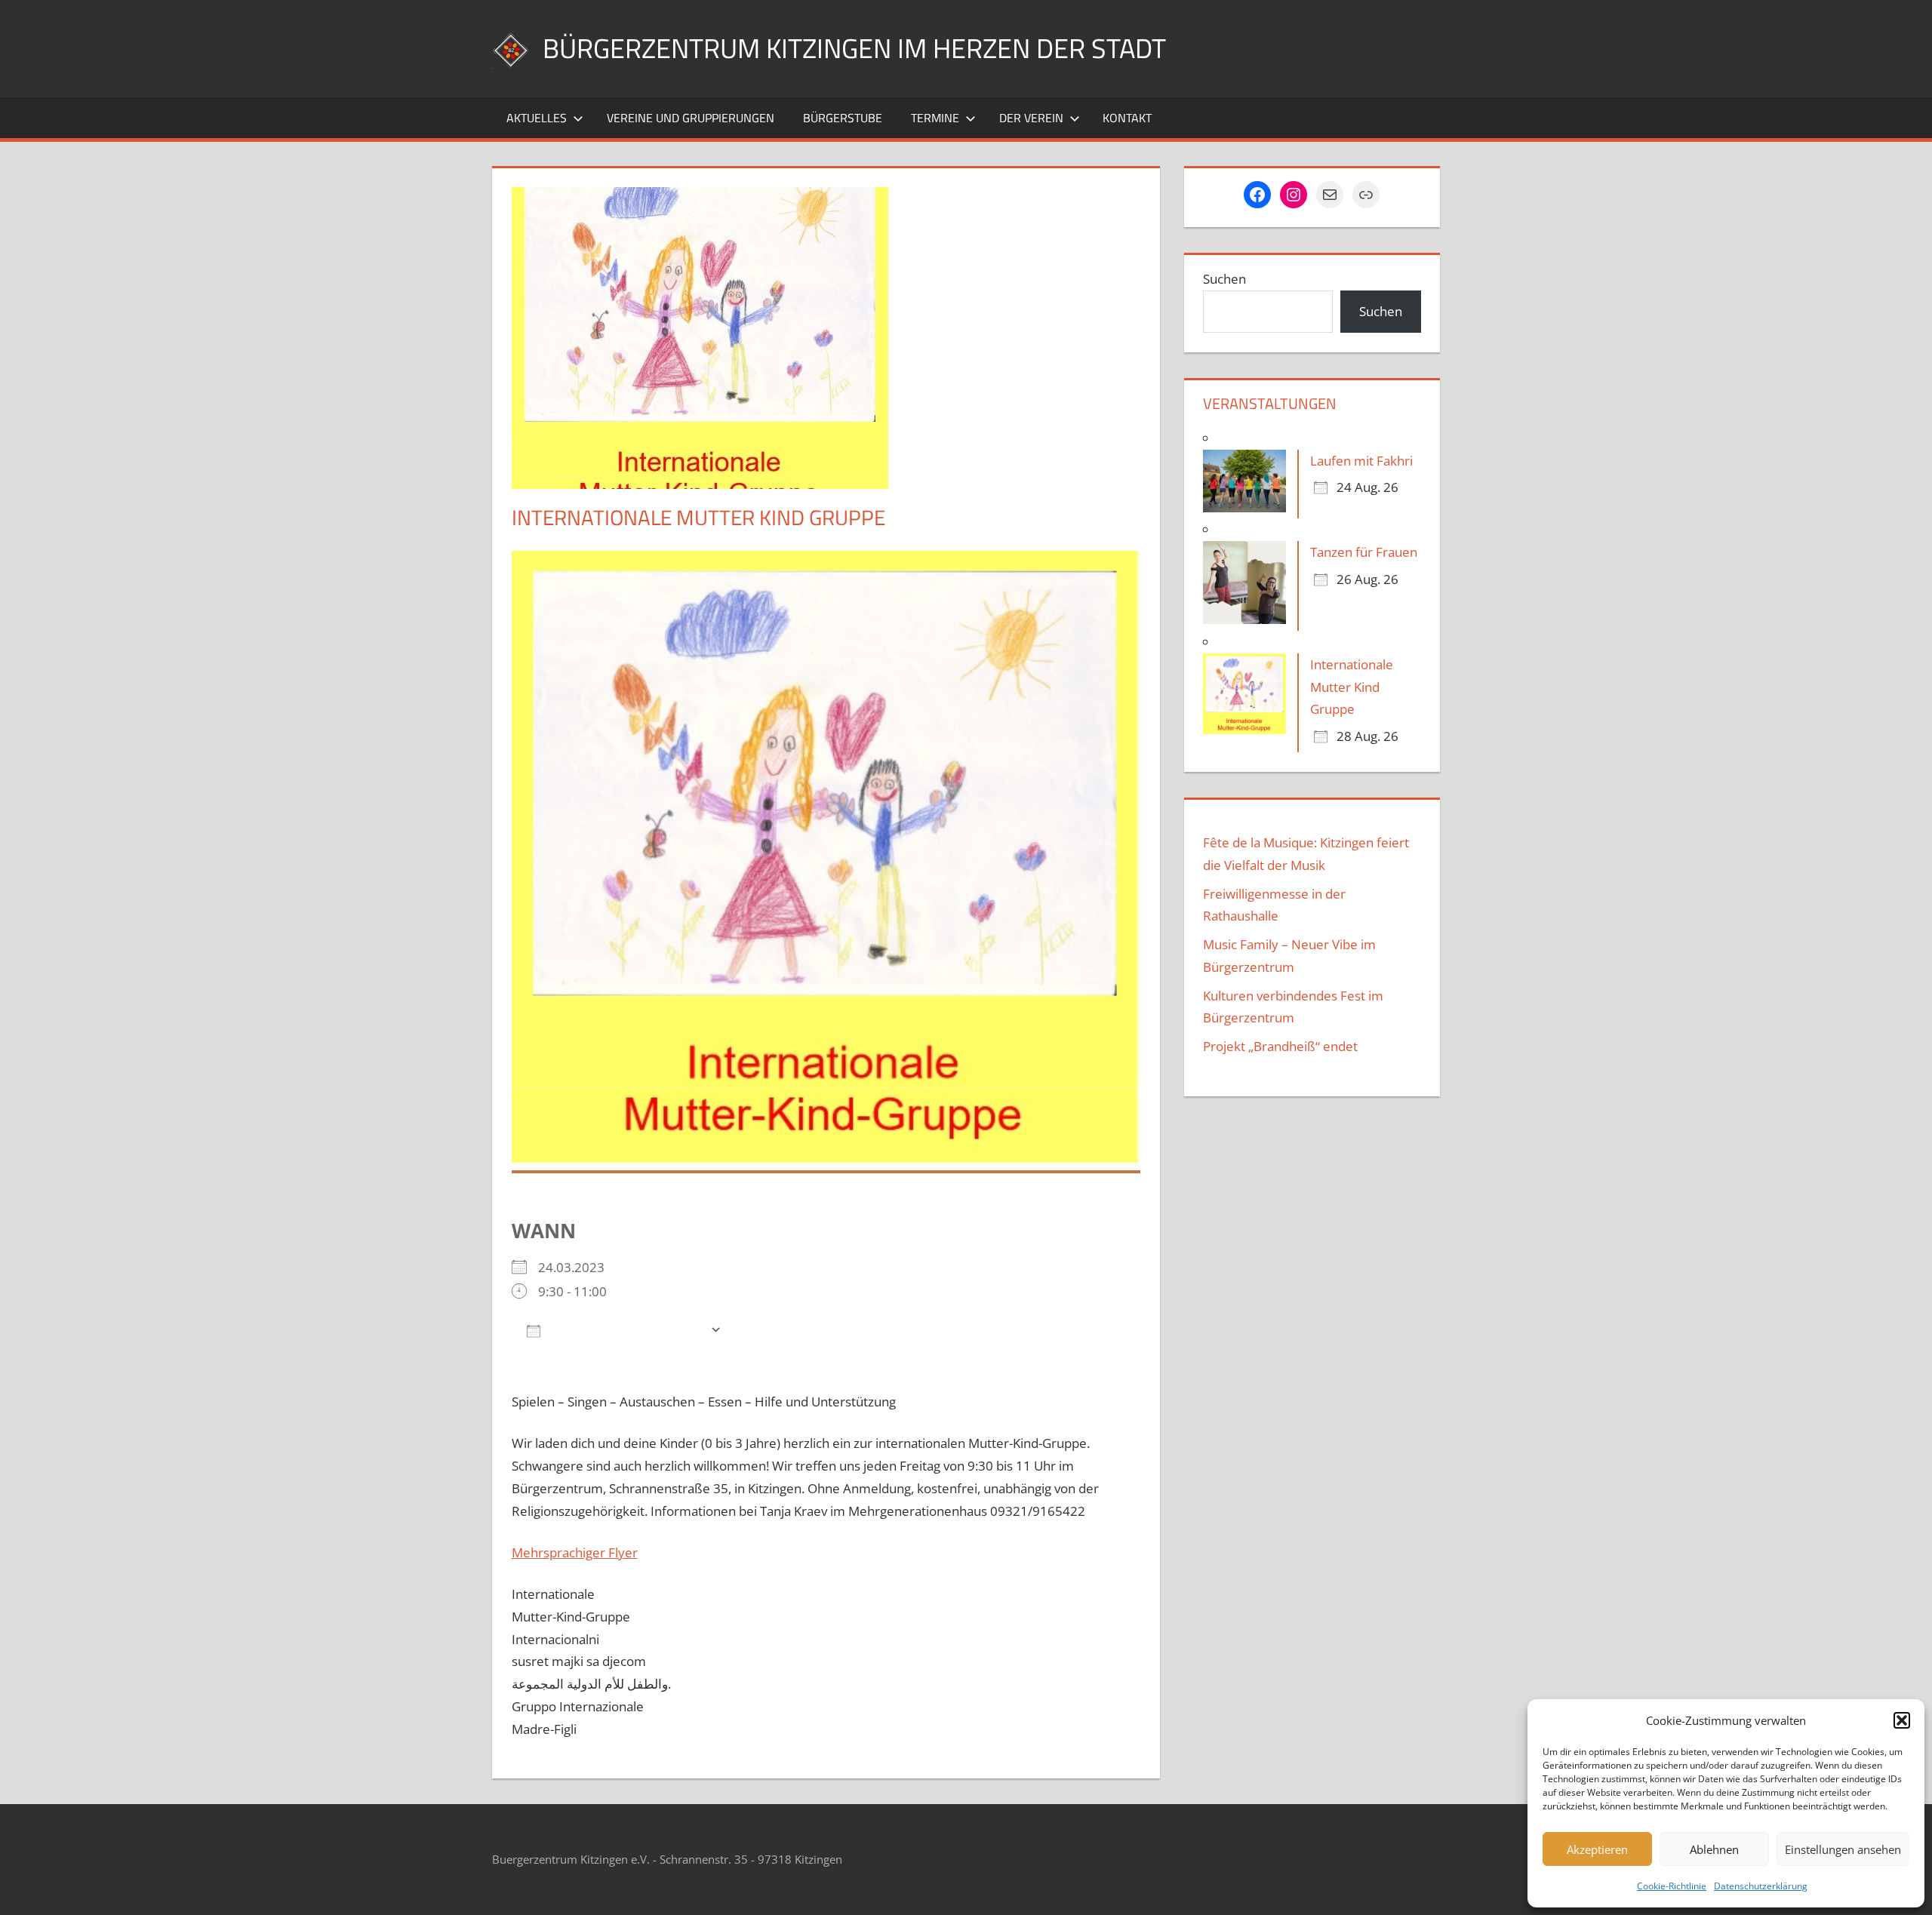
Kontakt (1127, 118)
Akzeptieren (1597, 1849)
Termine (935, 118)
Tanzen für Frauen (1364, 552)
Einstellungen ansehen (1843, 1849)
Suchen (1224, 279)
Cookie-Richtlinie (1672, 1886)
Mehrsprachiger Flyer (575, 1552)
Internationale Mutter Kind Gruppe (1352, 687)
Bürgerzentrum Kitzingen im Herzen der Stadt (854, 48)
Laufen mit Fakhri (1361, 461)
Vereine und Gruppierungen (691, 118)
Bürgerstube (843, 118)
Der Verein (1031, 118)
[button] (1902, 1720)
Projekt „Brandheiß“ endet (1280, 1046)
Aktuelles (537, 118)
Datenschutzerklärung (1761, 1886)
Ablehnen (1714, 1849)
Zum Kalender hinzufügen (625, 1330)
